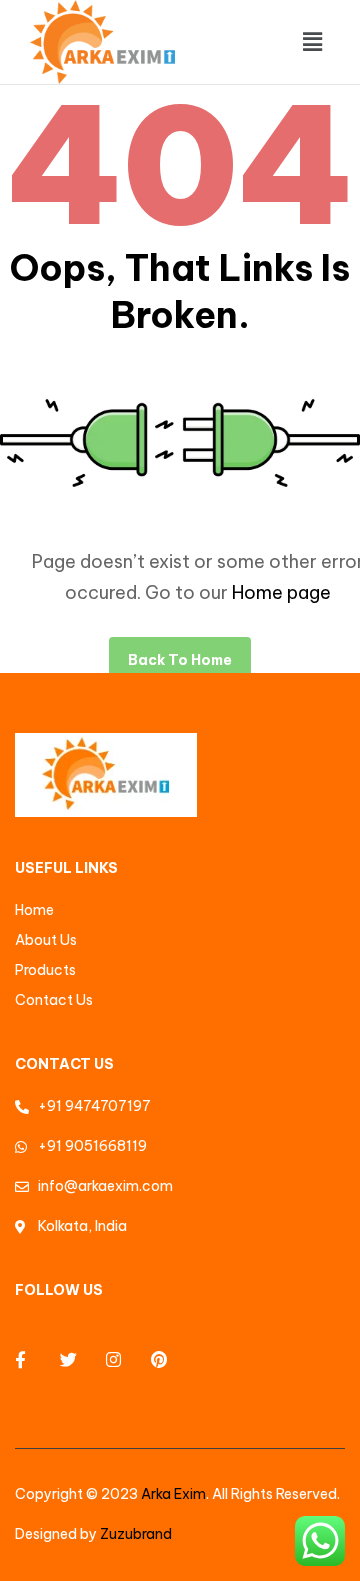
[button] (313, 41)
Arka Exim (173, 1494)
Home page (281, 592)
